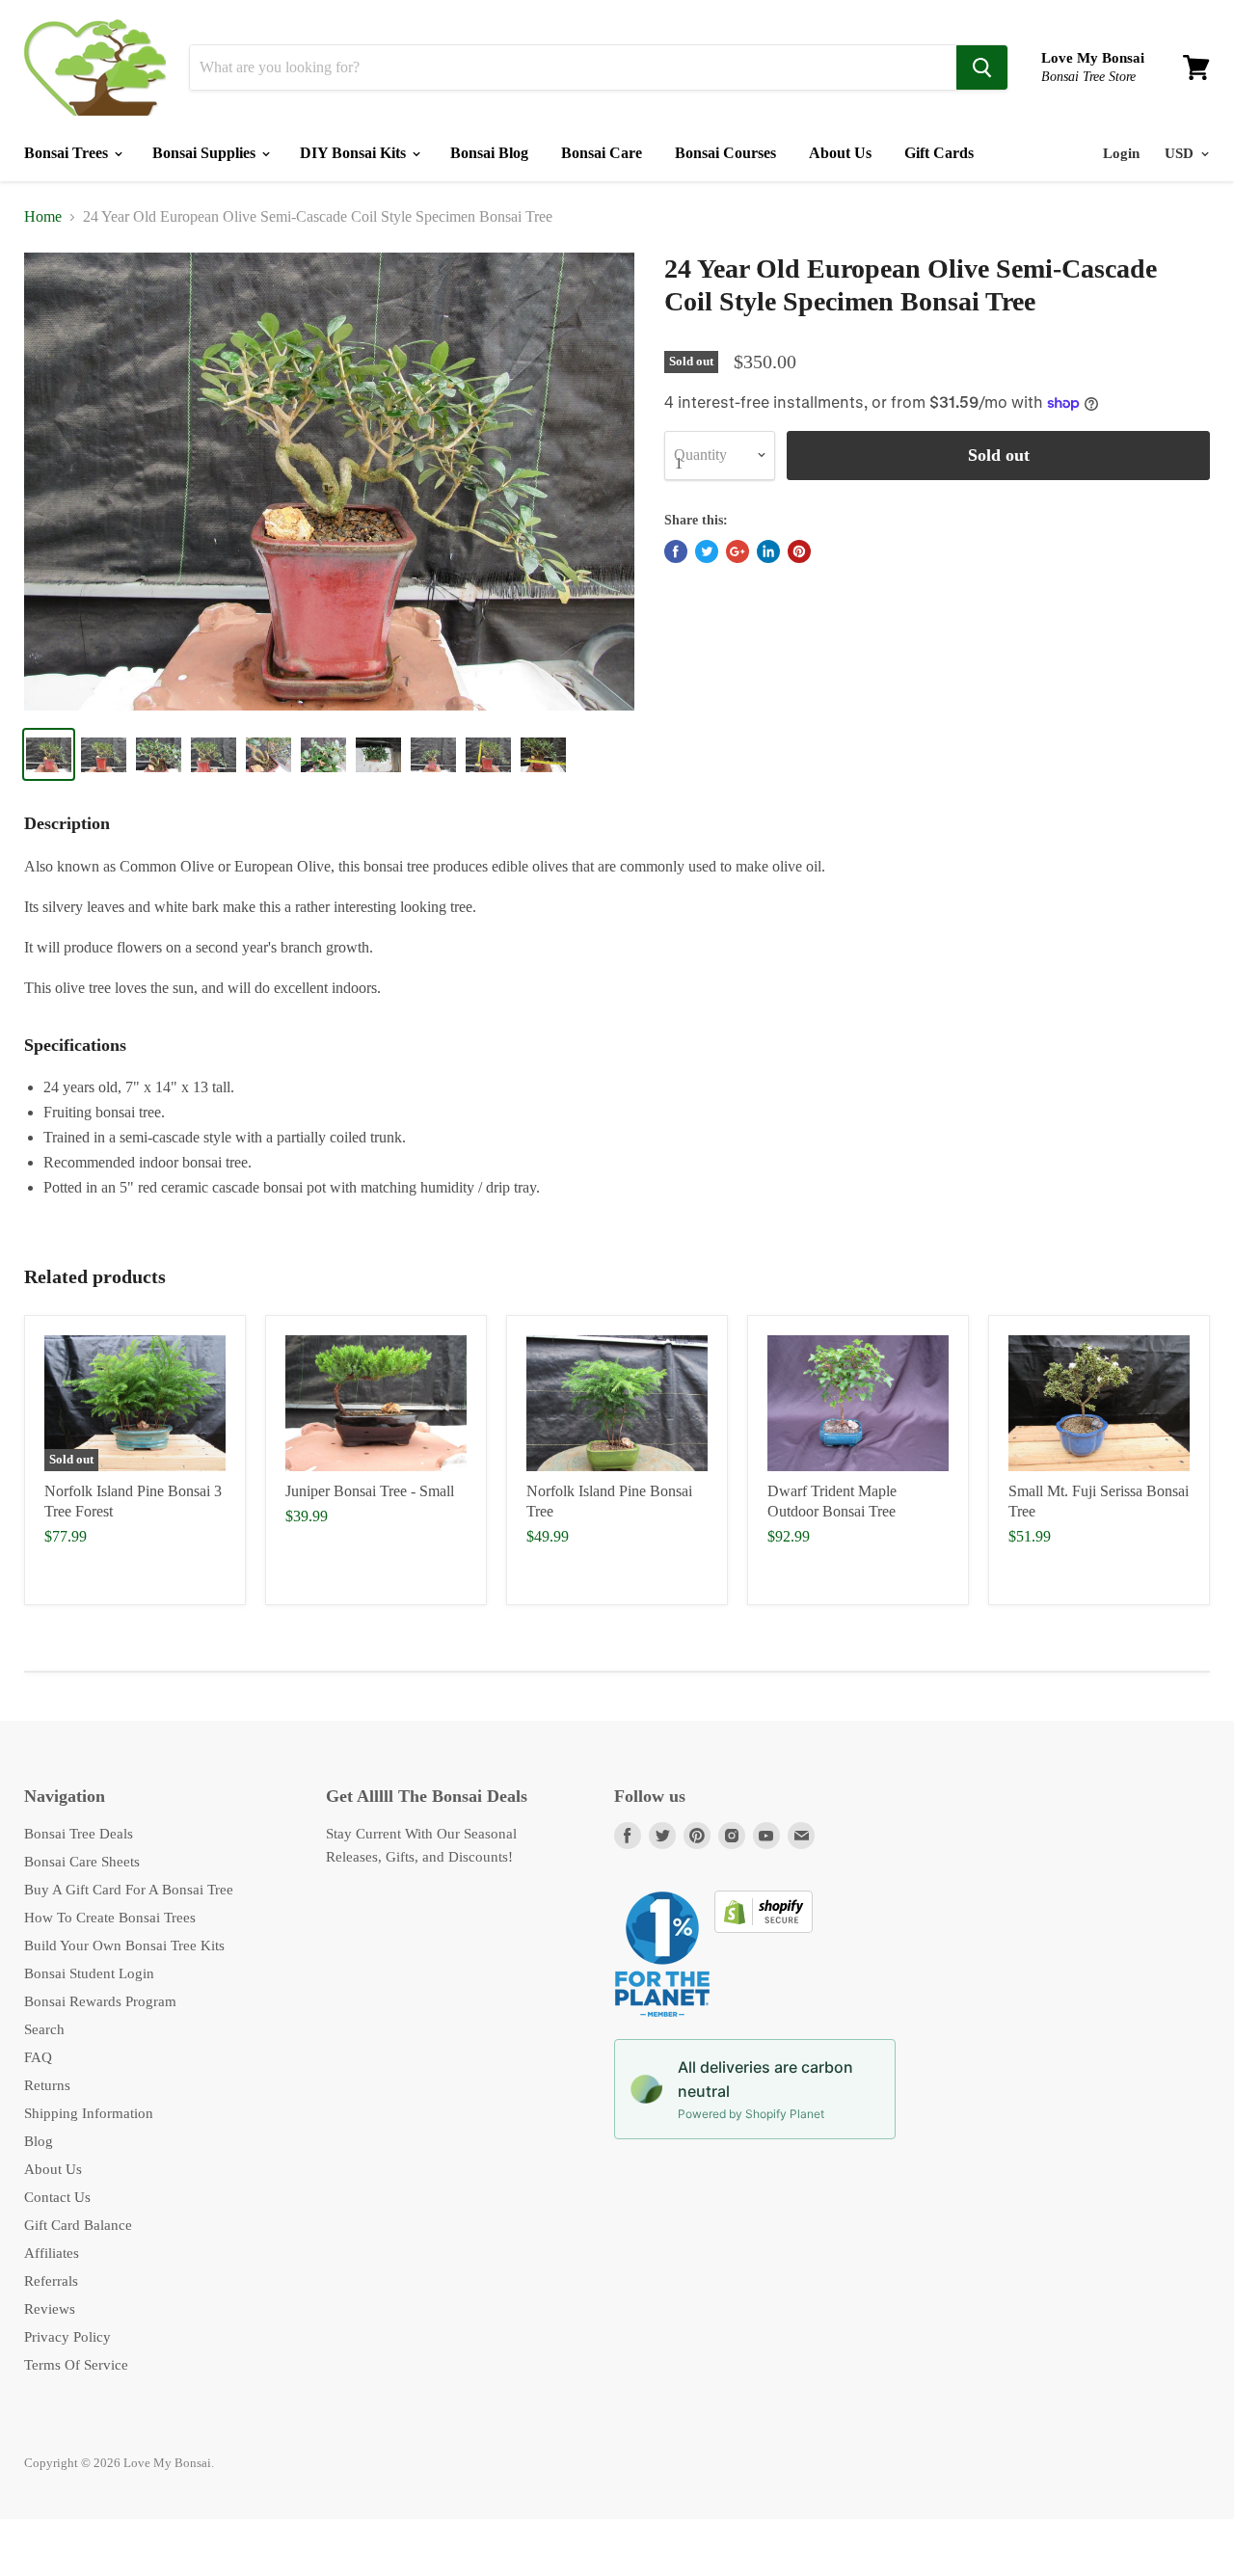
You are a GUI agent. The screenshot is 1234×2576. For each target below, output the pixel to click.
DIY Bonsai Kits (355, 153)
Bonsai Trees (68, 153)
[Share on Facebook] (676, 551)
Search (44, 2029)
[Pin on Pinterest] (799, 551)
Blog (39, 2141)
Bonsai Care (602, 153)
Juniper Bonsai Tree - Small (370, 1491)
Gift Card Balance (78, 2225)
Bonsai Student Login (89, 1973)
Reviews (50, 2309)
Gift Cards (939, 153)
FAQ (38, 2057)
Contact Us (57, 2197)
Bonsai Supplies (206, 153)
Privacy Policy (67, 2337)
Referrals (51, 2281)
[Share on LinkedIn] (768, 551)
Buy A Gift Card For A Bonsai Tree (129, 1890)
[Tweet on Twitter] (707, 551)
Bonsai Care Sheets (82, 1862)
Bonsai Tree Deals (79, 1834)
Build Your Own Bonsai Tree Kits (124, 1945)
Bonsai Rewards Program (100, 2001)
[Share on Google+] (738, 551)
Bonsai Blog (489, 153)
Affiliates (52, 2253)
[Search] (982, 67)
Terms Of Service (76, 2365)
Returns (47, 2085)
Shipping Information (89, 2113)
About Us (840, 153)
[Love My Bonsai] (95, 67)
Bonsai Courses (725, 153)
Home (43, 216)
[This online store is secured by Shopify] (764, 1928)
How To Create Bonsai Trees (110, 1918)
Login (1121, 153)
